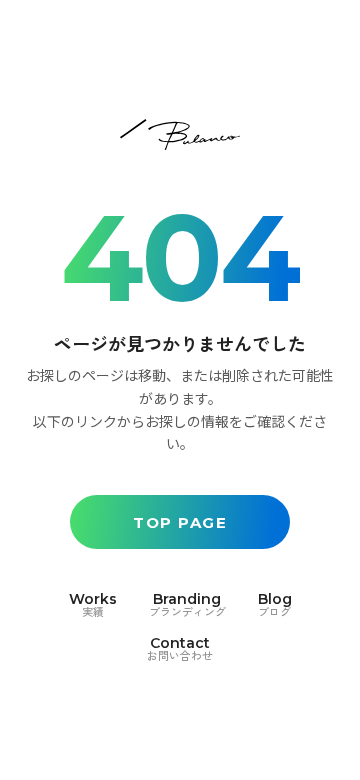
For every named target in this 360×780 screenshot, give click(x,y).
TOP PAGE (180, 522)
